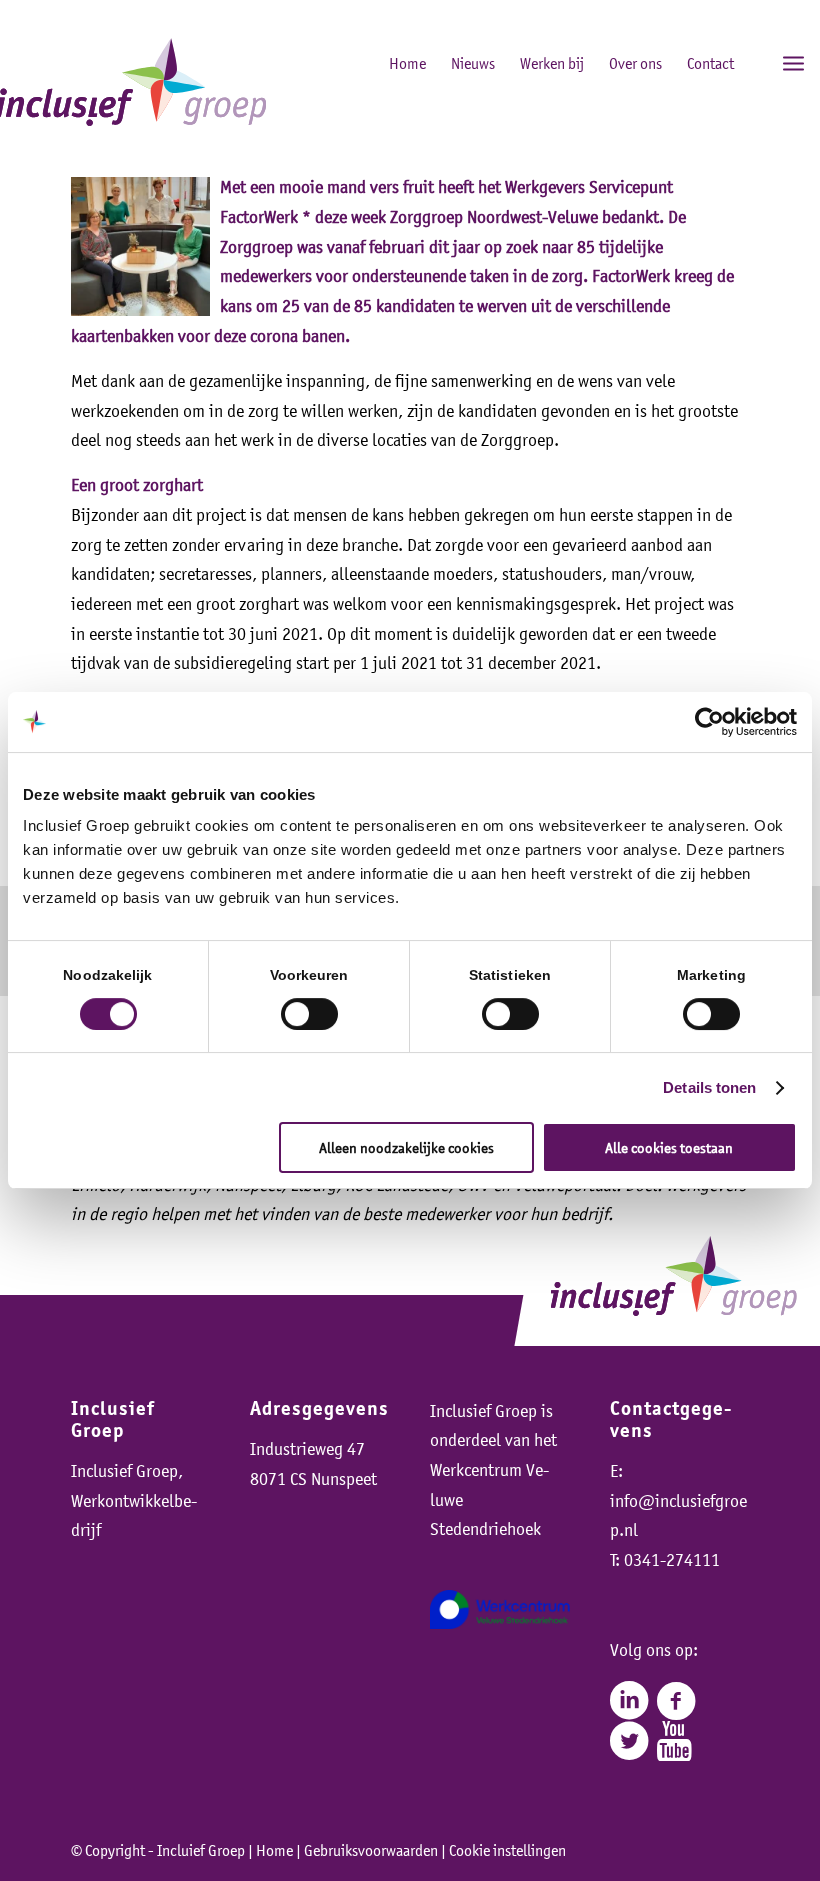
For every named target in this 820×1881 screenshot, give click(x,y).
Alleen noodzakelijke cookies (406, 1147)
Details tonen (709, 1087)
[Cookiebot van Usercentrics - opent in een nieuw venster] (709, 722)
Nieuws (473, 63)
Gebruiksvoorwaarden (371, 1850)
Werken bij (552, 63)
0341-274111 (672, 1560)
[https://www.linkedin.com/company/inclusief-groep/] (629, 1701)
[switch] (309, 1014)
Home (407, 63)
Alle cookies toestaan (669, 1147)
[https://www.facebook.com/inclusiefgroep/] (676, 1701)
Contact (710, 63)
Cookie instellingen (507, 1850)
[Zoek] (749, 62)
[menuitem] (749, 62)
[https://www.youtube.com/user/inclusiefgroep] (674, 1741)
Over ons (635, 63)
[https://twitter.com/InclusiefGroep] (629, 1741)
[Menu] (793, 62)
